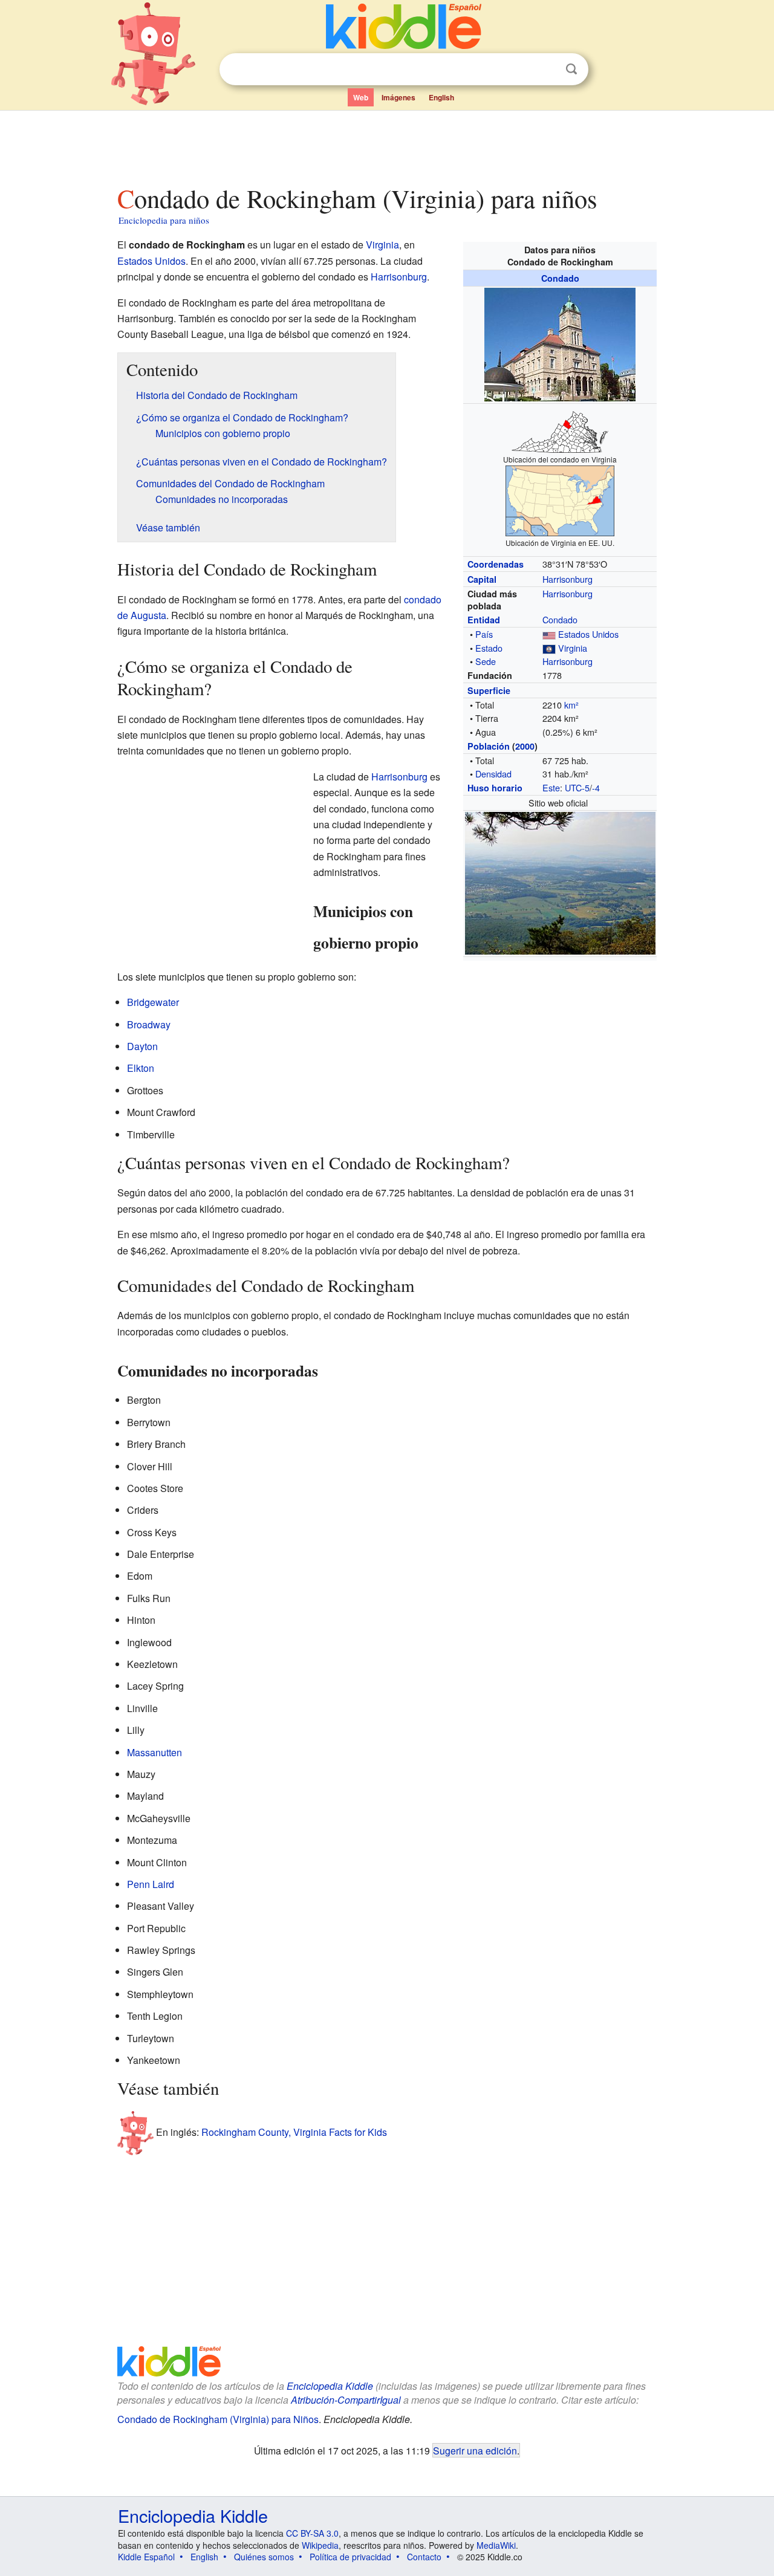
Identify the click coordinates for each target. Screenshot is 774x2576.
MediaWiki (496, 2545)
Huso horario (495, 788)
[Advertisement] (386, 144)
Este (551, 787)
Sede (486, 661)
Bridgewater (153, 1002)
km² (571, 705)
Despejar (547, 70)
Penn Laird (151, 1884)
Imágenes (398, 97)
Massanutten (154, 1752)
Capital (482, 579)
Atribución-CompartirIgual (346, 2400)
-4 (596, 787)
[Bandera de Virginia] (549, 648)
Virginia (573, 648)
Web (361, 97)
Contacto (424, 2557)
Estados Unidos (588, 634)
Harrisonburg (567, 579)
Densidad (493, 774)
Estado (489, 648)
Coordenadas (496, 564)
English (441, 97)
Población (489, 746)
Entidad (484, 620)
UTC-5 (577, 787)
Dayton (142, 1046)
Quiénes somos (264, 2557)
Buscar (571, 69)
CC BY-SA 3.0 (312, 2533)
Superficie (489, 690)
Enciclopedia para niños (164, 220)
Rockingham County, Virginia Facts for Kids (294, 2132)
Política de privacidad (350, 2557)
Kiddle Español (146, 2557)
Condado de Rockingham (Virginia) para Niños (218, 2419)
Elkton (141, 1068)
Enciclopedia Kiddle (330, 2386)
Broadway (149, 1024)
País (484, 634)
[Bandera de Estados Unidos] (549, 634)
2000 (525, 746)
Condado (560, 278)
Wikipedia (320, 2545)
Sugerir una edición (475, 2450)
